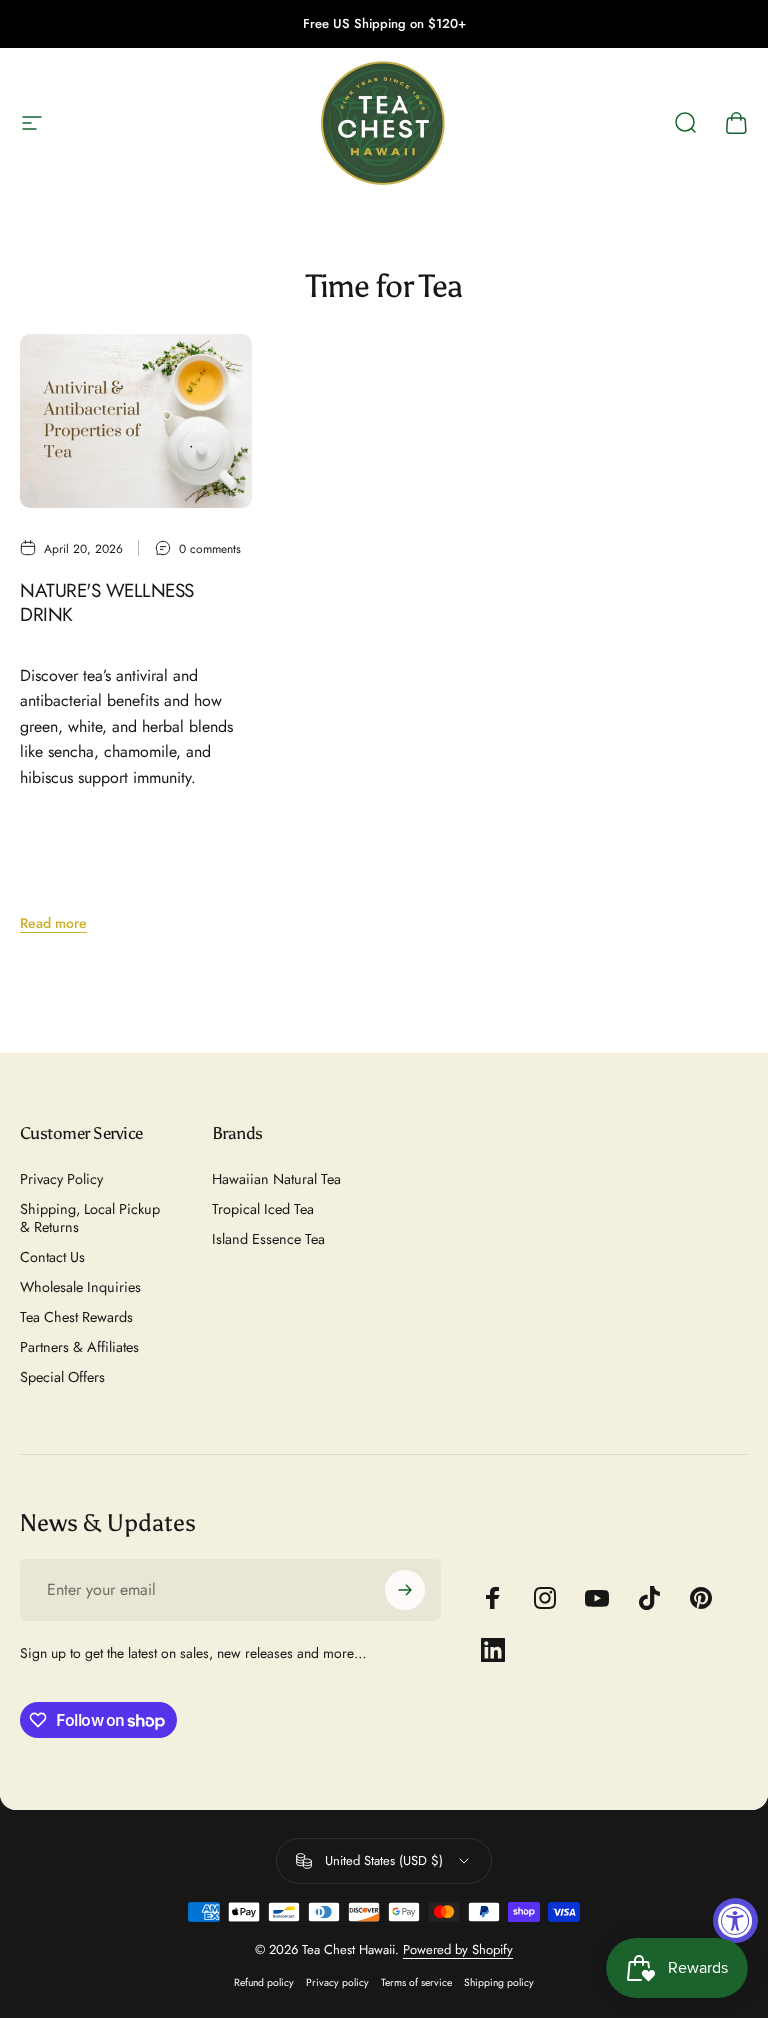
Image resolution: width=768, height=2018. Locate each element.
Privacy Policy (61, 1179)
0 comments (210, 549)
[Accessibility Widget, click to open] (735, 1920)
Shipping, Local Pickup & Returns (90, 1218)
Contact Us (52, 1257)
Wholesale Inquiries (80, 1287)
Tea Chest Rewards (76, 1317)
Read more (53, 923)
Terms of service (416, 1982)
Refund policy (264, 1982)
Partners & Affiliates (79, 1347)
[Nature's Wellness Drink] (136, 421)
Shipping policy (499, 1982)
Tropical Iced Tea (263, 1209)
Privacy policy (337, 1982)
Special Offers (62, 1377)
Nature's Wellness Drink (107, 602)
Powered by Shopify (458, 1949)
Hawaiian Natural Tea (276, 1179)
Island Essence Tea (268, 1239)
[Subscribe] (405, 1590)
